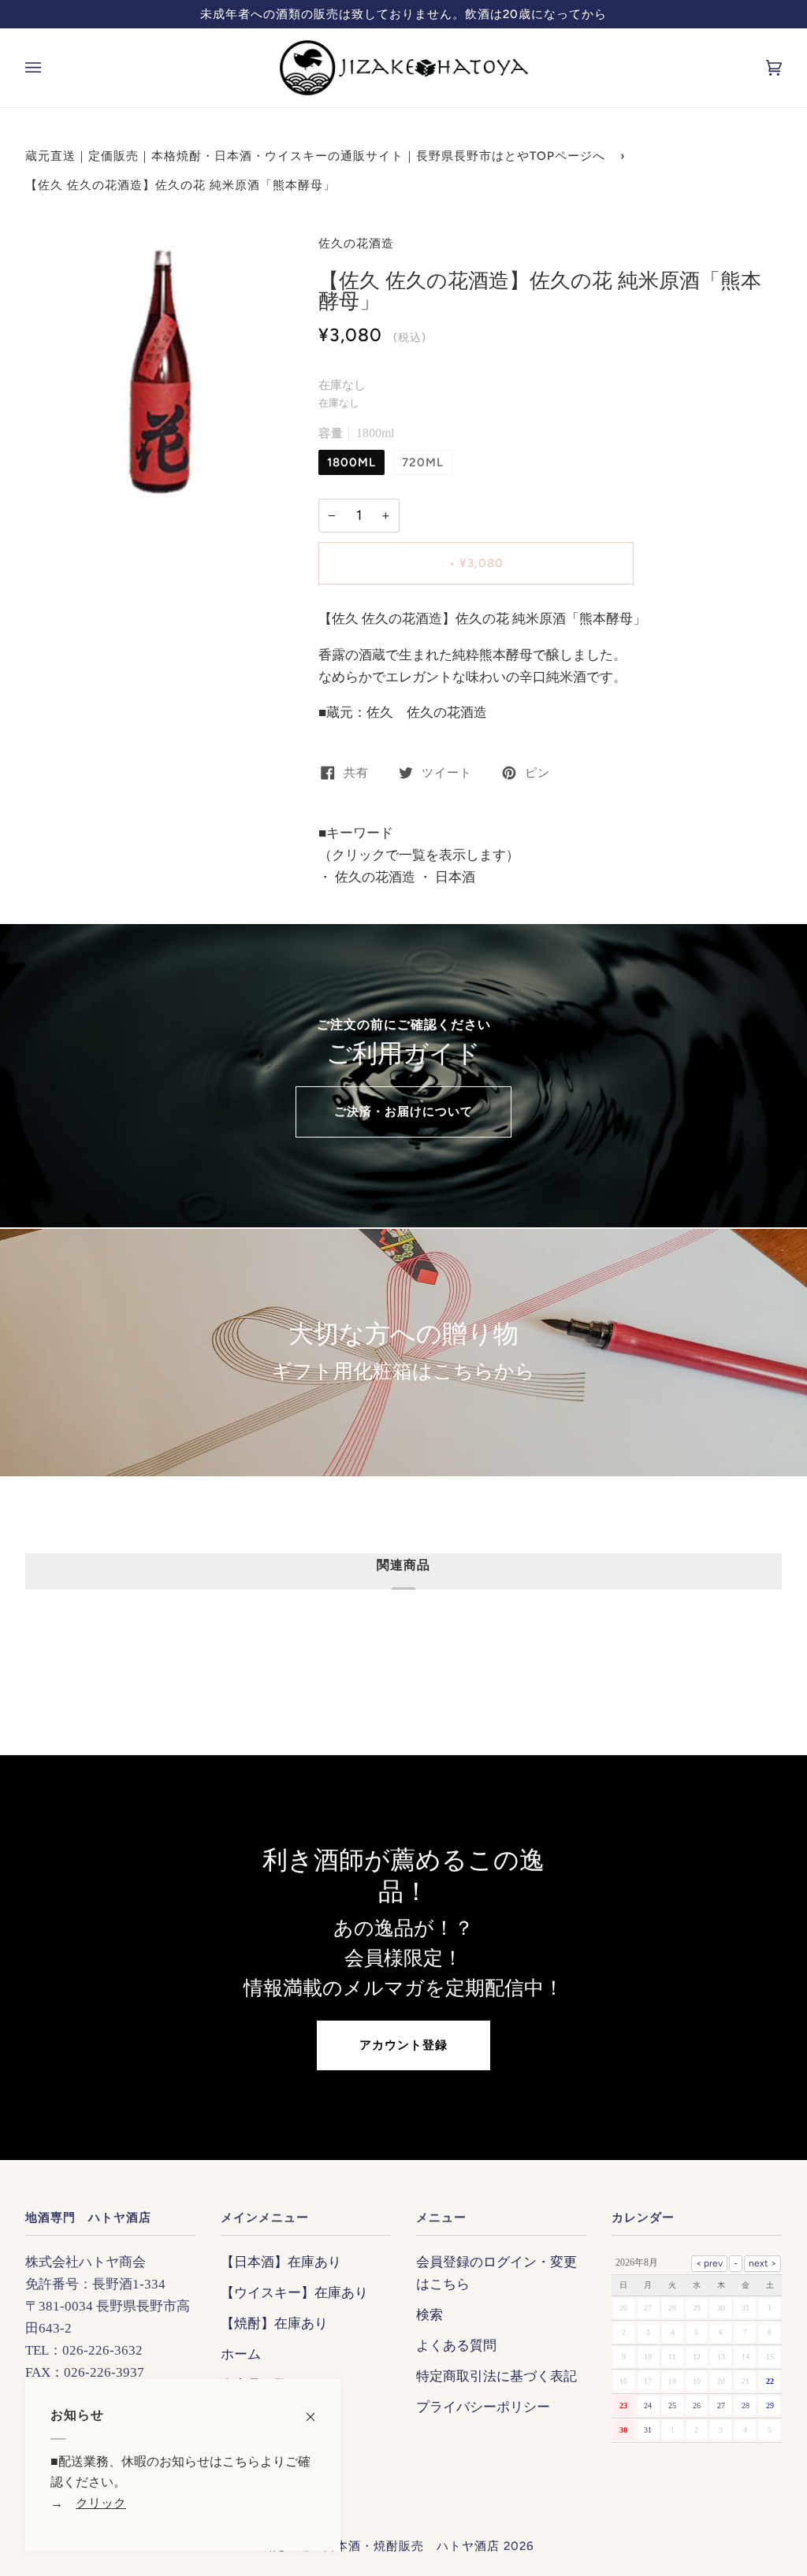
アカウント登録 (403, 2045)
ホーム (241, 2354)
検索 (430, 2314)
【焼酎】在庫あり (274, 2323)
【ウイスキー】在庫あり (294, 2292)
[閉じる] (317, 2409)
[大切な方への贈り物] (403, 1353)
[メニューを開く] (49, 68)
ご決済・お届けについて (403, 1112)
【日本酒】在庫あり (281, 2262)
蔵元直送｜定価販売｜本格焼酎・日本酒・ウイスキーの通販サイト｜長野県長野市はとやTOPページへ (315, 156)
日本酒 (454, 877)
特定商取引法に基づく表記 (496, 2376)
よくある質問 (456, 2345)
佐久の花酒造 (356, 243)
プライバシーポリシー (483, 2407)
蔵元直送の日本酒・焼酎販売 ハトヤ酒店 (380, 2546)
